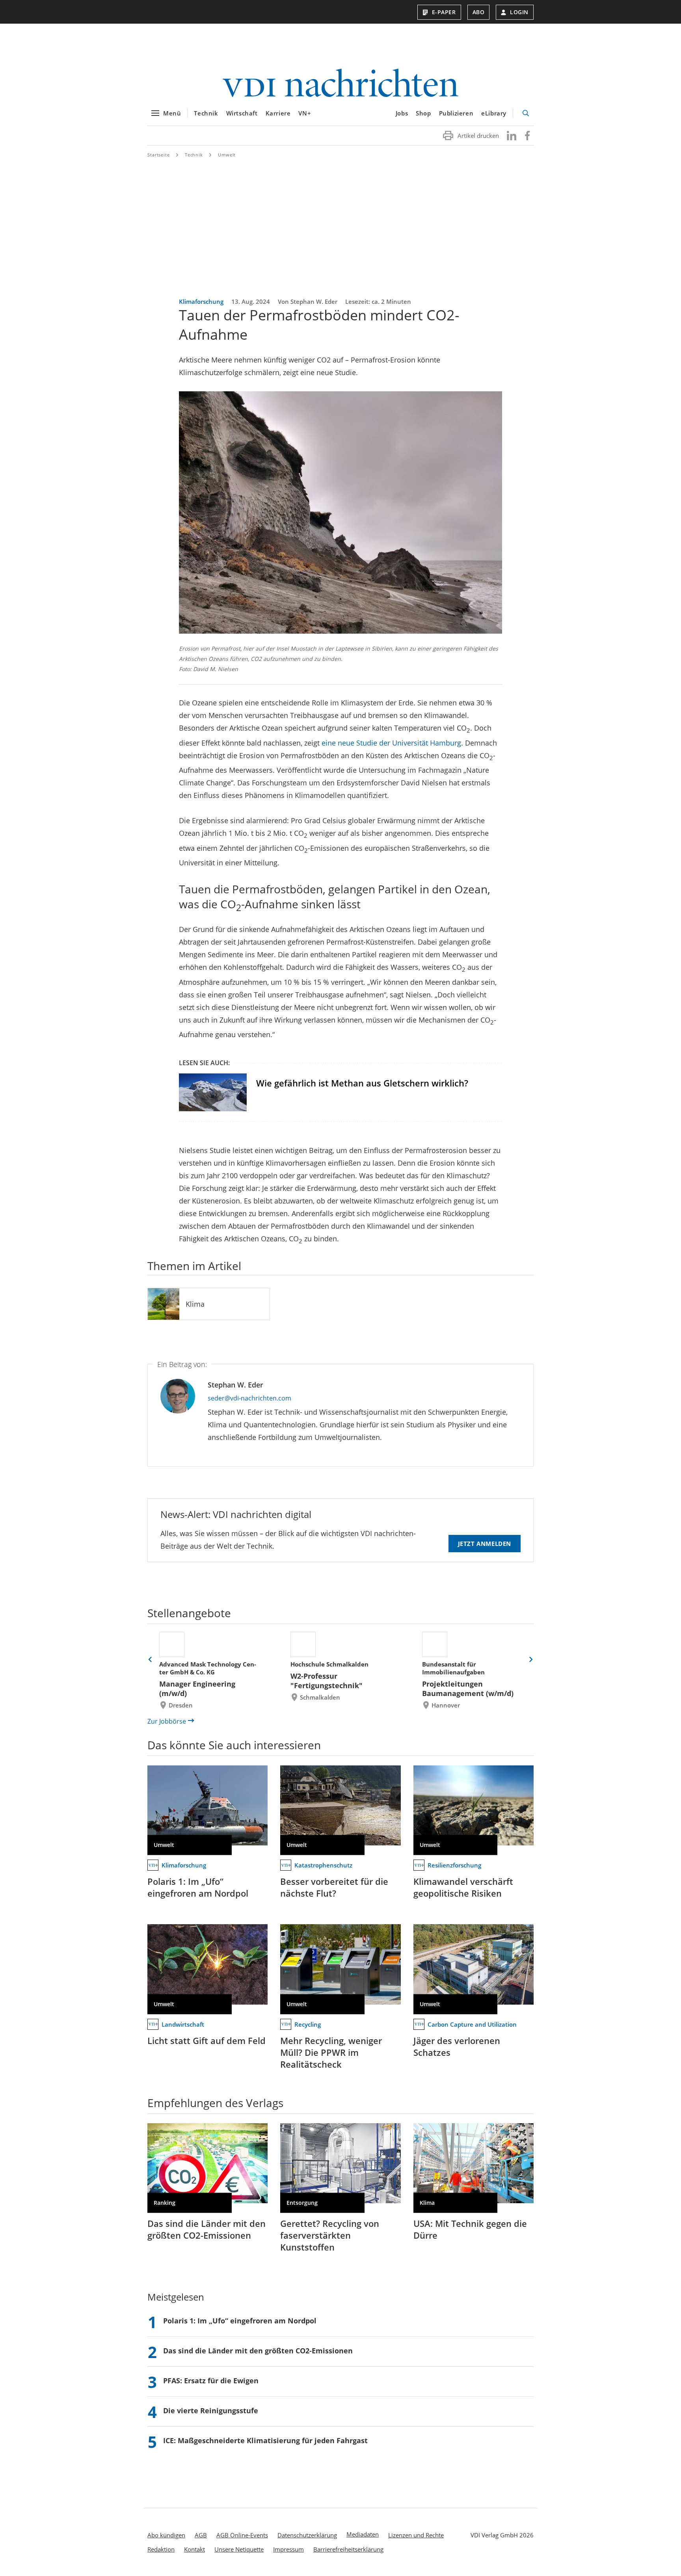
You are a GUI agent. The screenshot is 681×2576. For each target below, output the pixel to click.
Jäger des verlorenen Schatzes (457, 2046)
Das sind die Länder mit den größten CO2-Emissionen (207, 2229)
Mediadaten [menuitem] (363, 2534)
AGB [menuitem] (201, 2535)
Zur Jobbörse (167, 1721)
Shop (423, 113)
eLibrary (494, 113)
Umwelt (227, 155)
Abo (479, 12)
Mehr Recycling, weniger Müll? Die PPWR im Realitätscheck (331, 2052)
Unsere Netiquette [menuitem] (239, 2549)
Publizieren (456, 113)
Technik (206, 113)
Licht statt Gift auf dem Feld (207, 2040)
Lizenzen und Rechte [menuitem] (416, 2535)
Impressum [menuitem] (288, 2549)
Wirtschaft (242, 113)
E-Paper (444, 12)
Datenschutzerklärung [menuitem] (307, 2535)
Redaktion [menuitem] (161, 2549)
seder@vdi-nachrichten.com (249, 1398)
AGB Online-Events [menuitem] (242, 2535)
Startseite (159, 155)
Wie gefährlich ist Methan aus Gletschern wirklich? (362, 1083)
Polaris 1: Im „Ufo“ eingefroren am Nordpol (198, 1887)
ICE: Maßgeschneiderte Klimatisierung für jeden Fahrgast (265, 2440)
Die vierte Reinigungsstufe (211, 2410)
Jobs (402, 113)
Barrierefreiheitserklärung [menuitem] (348, 2549)
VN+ (305, 113)
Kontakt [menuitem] (194, 2549)
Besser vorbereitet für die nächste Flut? (334, 1887)
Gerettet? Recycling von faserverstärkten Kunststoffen (330, 2235)
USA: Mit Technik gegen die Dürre (470, 2229)
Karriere (278, 113)
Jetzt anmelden (485, 1544)
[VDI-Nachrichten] (340, 84)
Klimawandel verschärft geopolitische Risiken (463, 1887)
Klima (195, 1304)
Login (519, 12)
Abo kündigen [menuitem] (166, 2535)
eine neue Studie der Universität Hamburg (391, 743)
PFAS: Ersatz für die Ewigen (211, 2381)
